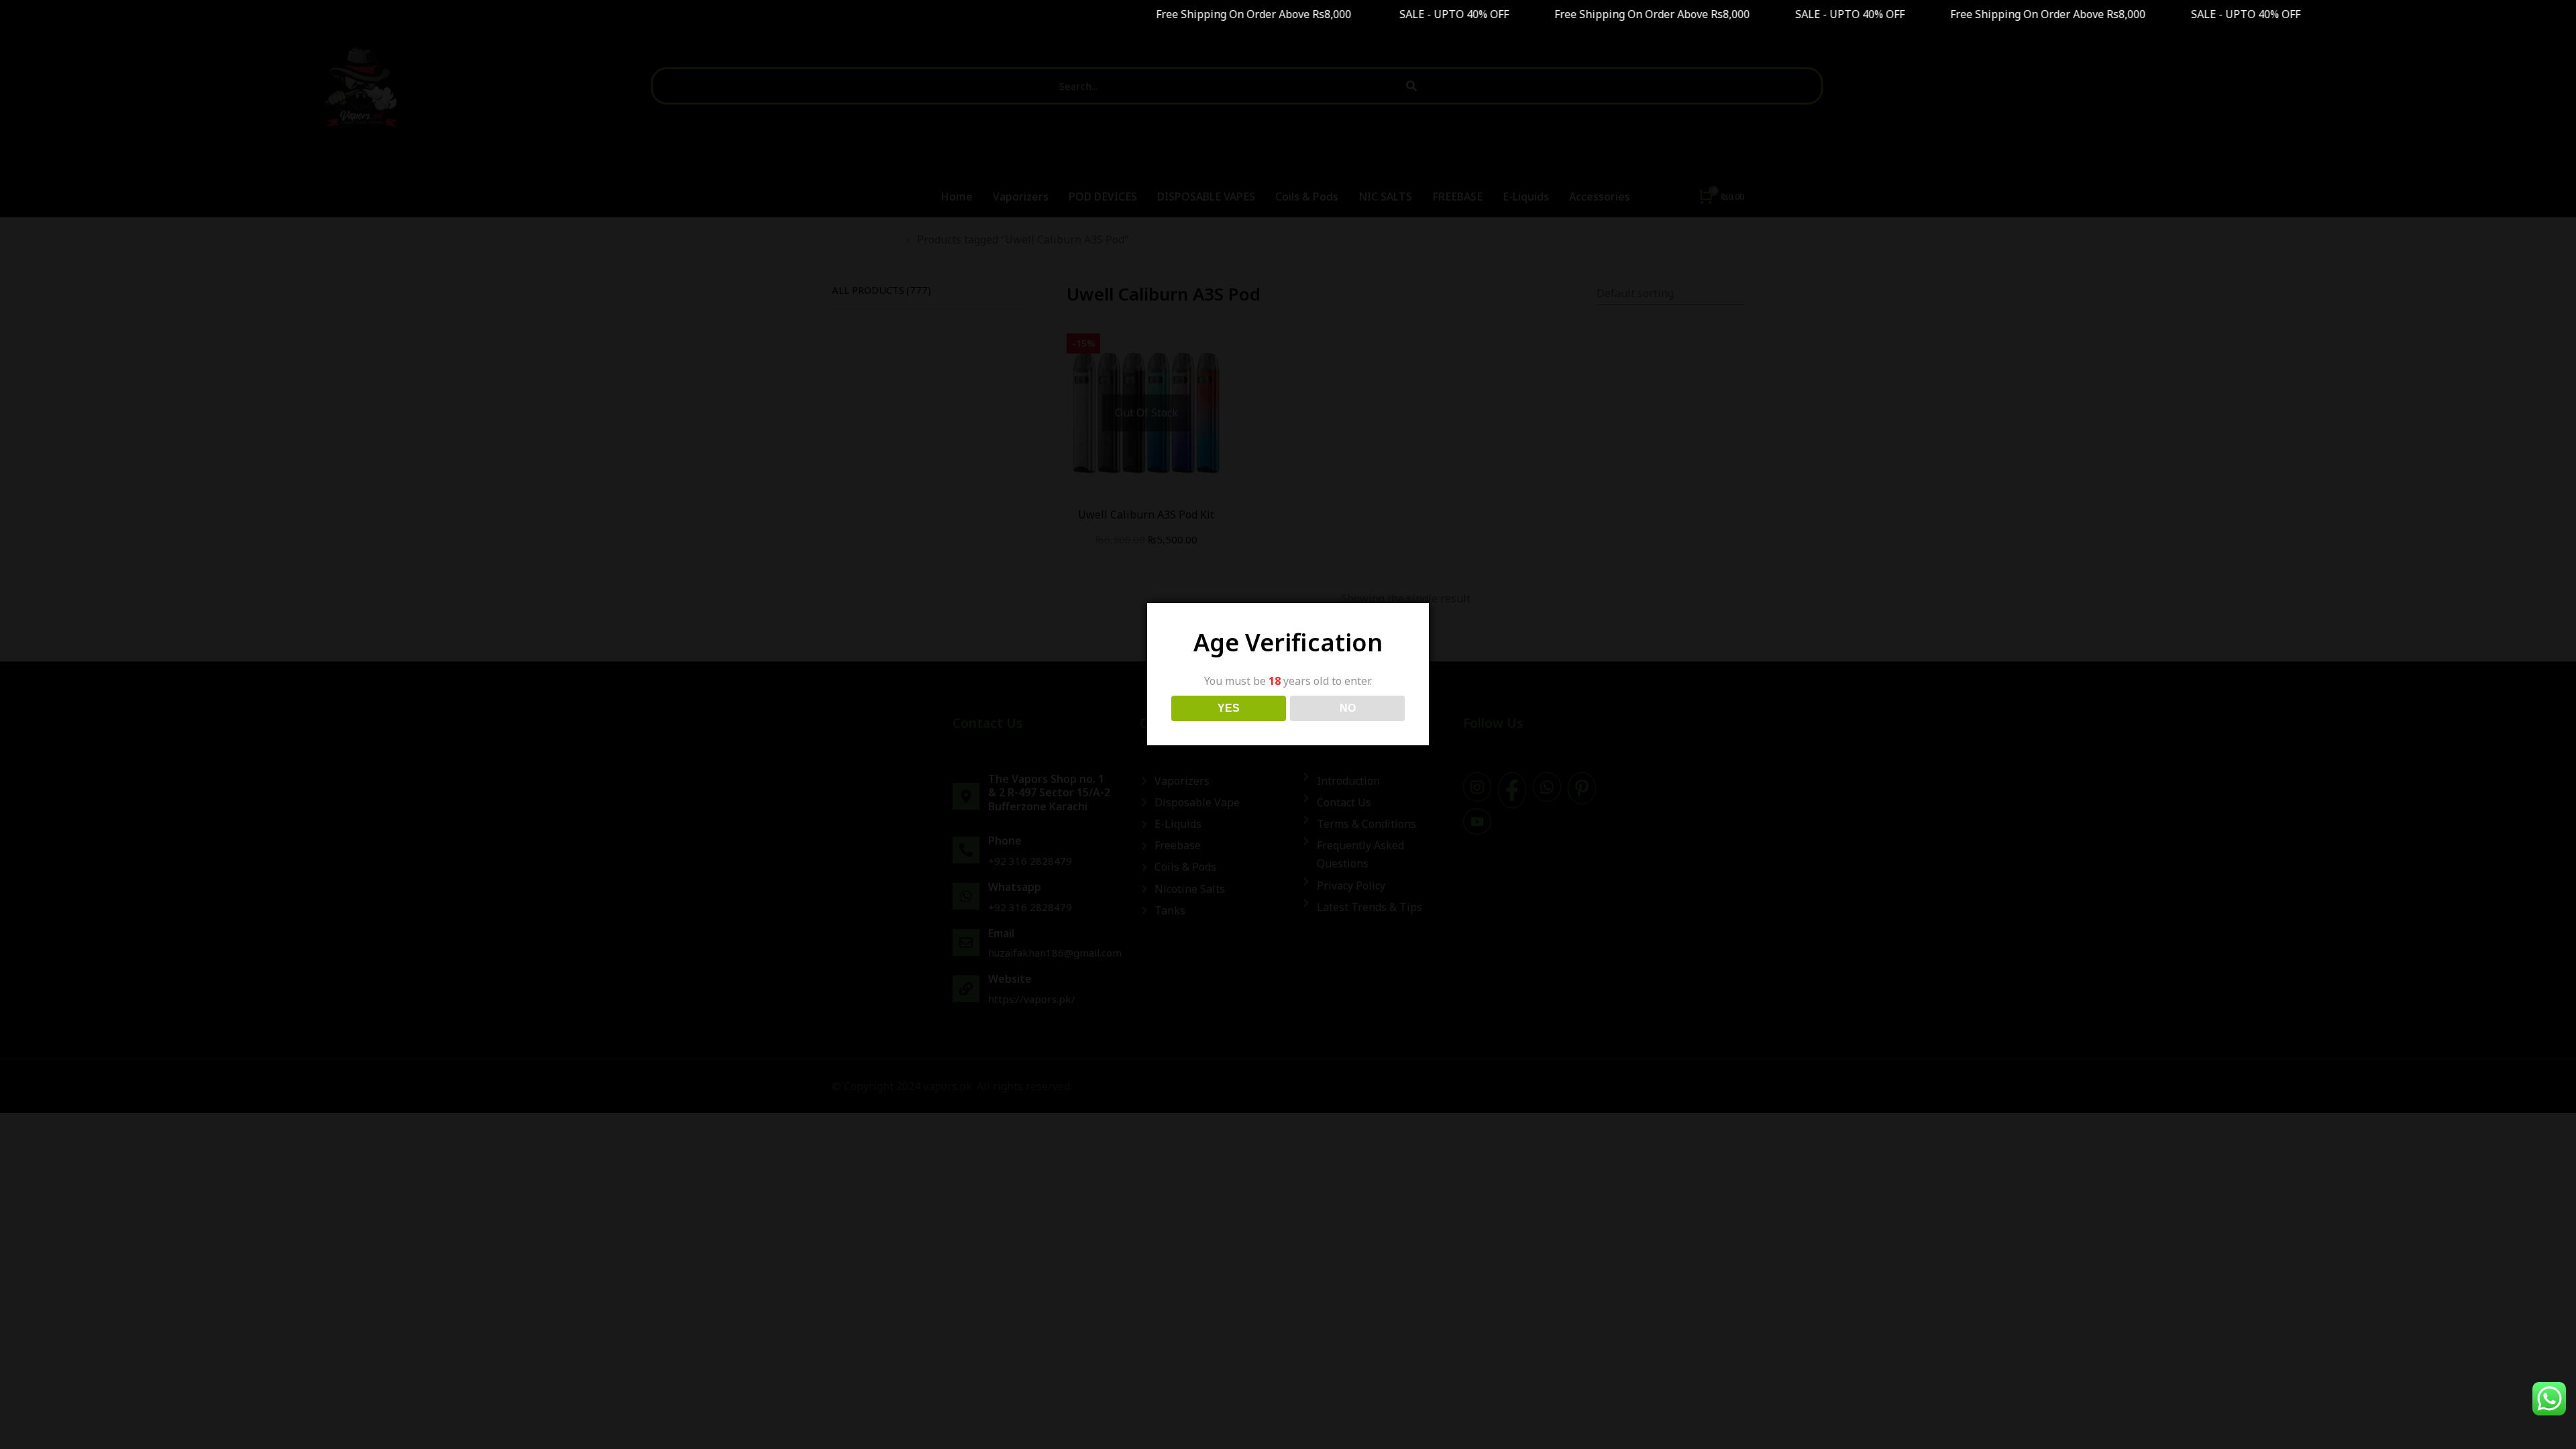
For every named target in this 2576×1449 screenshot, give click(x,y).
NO (1348, 708)
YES (1229, 708)
